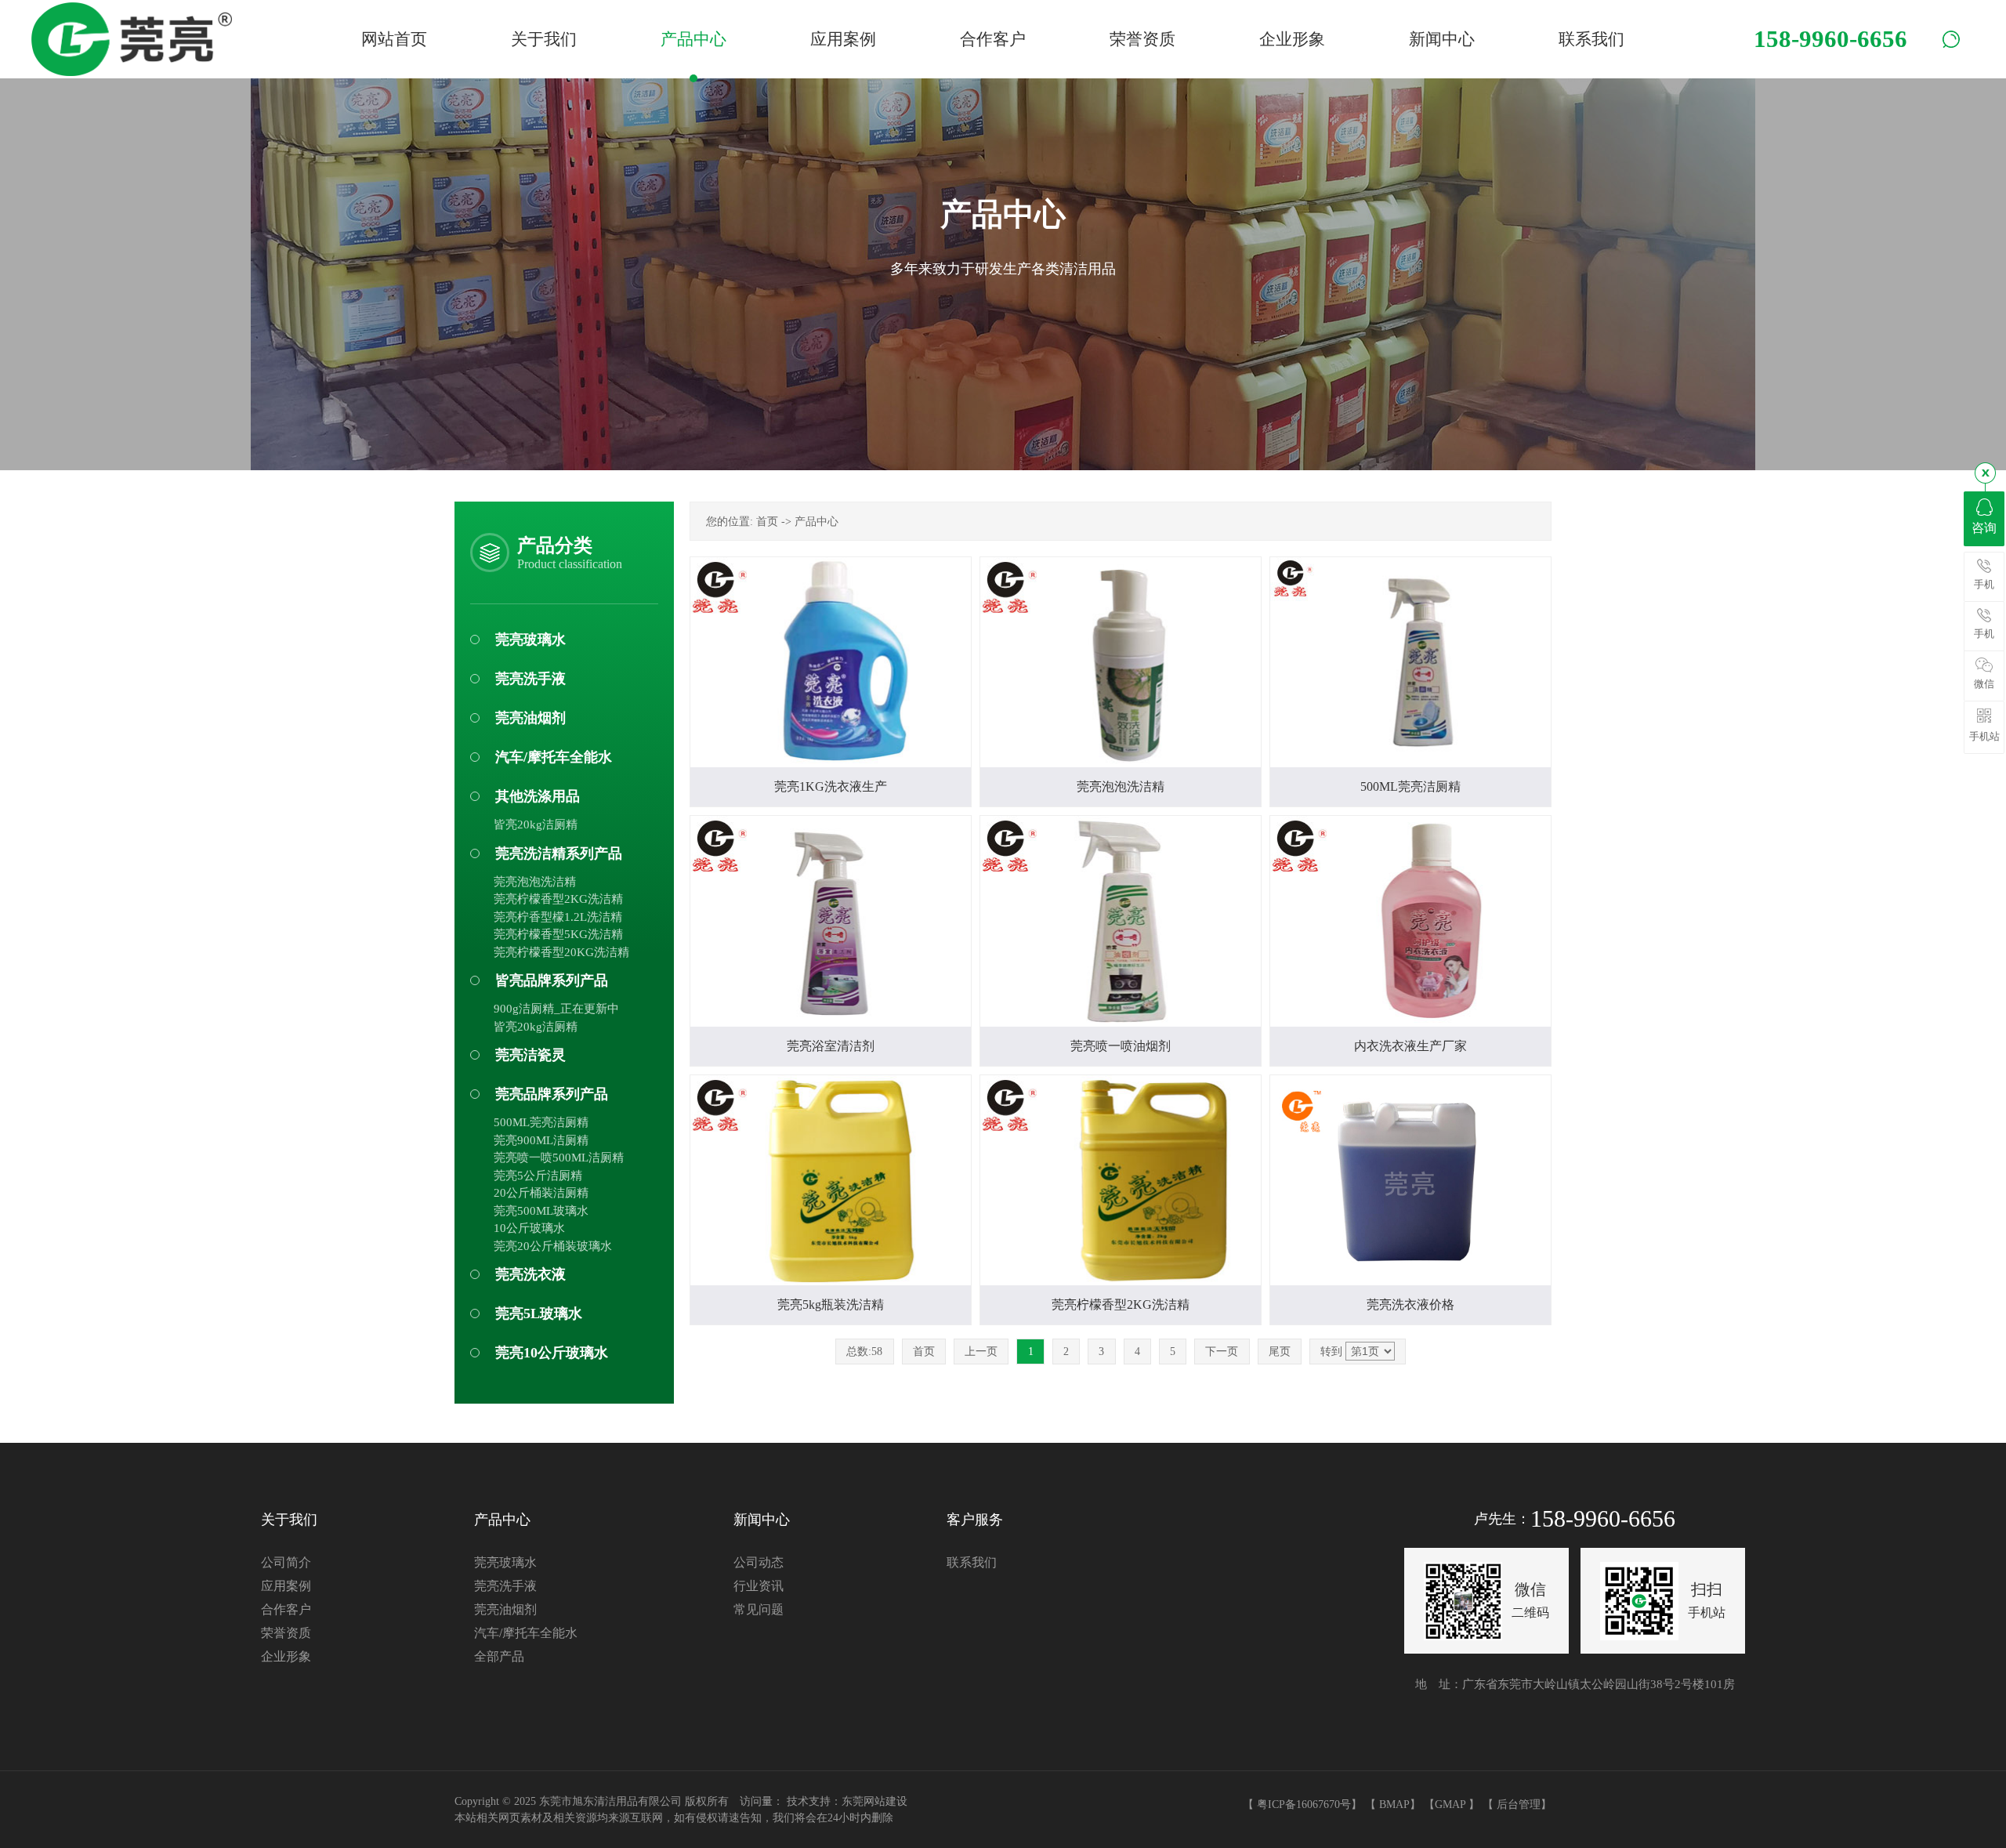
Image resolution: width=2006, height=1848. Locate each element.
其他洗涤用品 (538, 796)
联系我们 (972, 1562)
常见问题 (759, 1609)
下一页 (1222, 1352)
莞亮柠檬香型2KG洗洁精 (558, 899)
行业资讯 (759, 1586)
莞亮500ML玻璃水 (541, 1211)
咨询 (1984, 528)
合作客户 (286, 1609)
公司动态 (759, 1562)
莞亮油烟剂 (530, 718)
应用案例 (286, 1586)
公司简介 (286, 1562)
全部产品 (499, 1656)
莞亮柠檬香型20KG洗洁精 (561, 952)
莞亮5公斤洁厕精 (538, 1176)
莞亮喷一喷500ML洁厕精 (559, 1158)
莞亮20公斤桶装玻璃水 (553, 1246)
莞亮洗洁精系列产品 (559, 853)
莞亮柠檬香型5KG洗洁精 (558, 934)
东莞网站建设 (874, 1801)
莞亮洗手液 (530, 679)
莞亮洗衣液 (530, 1274)
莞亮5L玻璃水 (539, 1314)
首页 (767, 522)
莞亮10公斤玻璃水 (552, 1353)
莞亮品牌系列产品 (552, 1094)
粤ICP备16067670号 (1304, 1805)
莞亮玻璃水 (530, 640)
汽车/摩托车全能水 (554, 757)
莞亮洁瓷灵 (530, 1055)
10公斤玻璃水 (529, 1228)
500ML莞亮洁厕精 (541, 1122)
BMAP (1394, 1805)
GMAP (1450, 1805)
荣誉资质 (286, 1633)
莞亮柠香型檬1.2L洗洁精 (558, 917)
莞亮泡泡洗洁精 (535, 882)
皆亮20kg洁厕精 (536, 824)
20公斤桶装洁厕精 (541, 1193)
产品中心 (817, 522)
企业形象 (286, 1656)
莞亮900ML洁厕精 (541, 1140)
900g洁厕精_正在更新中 (556, 1009)
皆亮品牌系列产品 (552, 980)
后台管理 (1519, 1805)
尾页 (1280, 1352)
